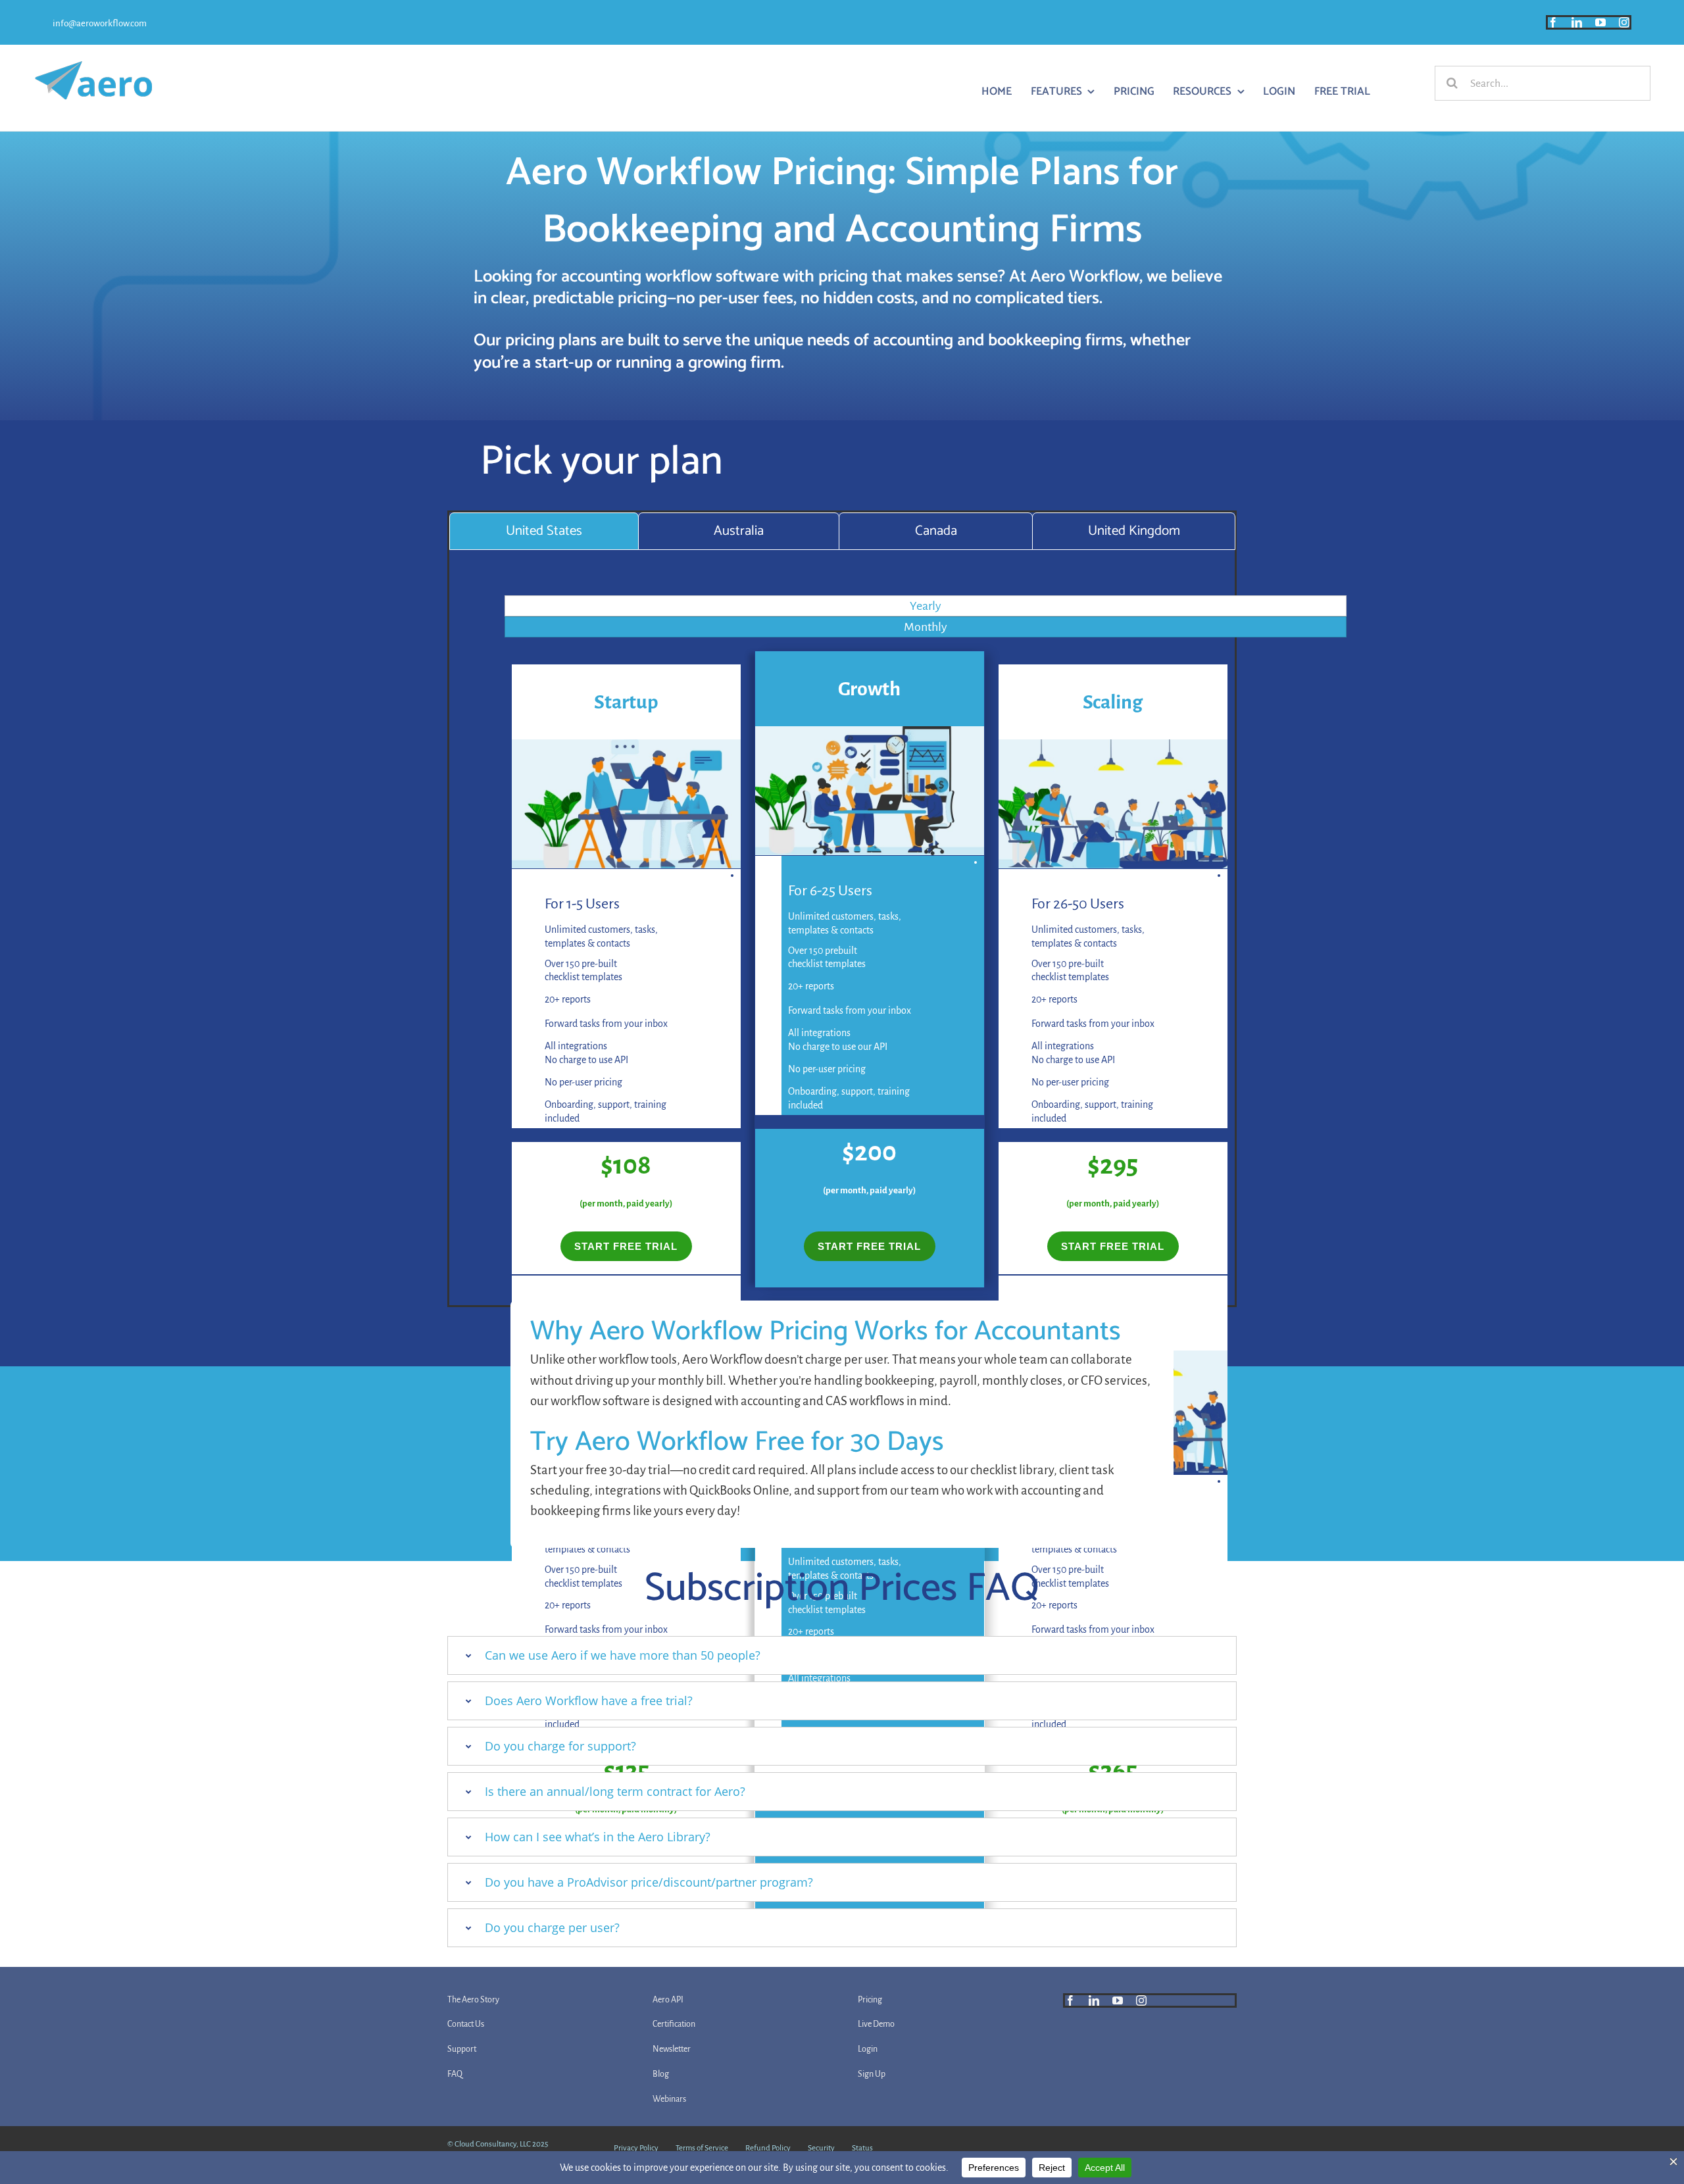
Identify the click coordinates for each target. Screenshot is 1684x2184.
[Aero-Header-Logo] (93, 67)
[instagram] (1624, 22)
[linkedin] (1577, 22)
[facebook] (1553, 22)
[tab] (544, 531)
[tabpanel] (842, 940)
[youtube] (1600, 22)
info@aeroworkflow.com (100, 23)
